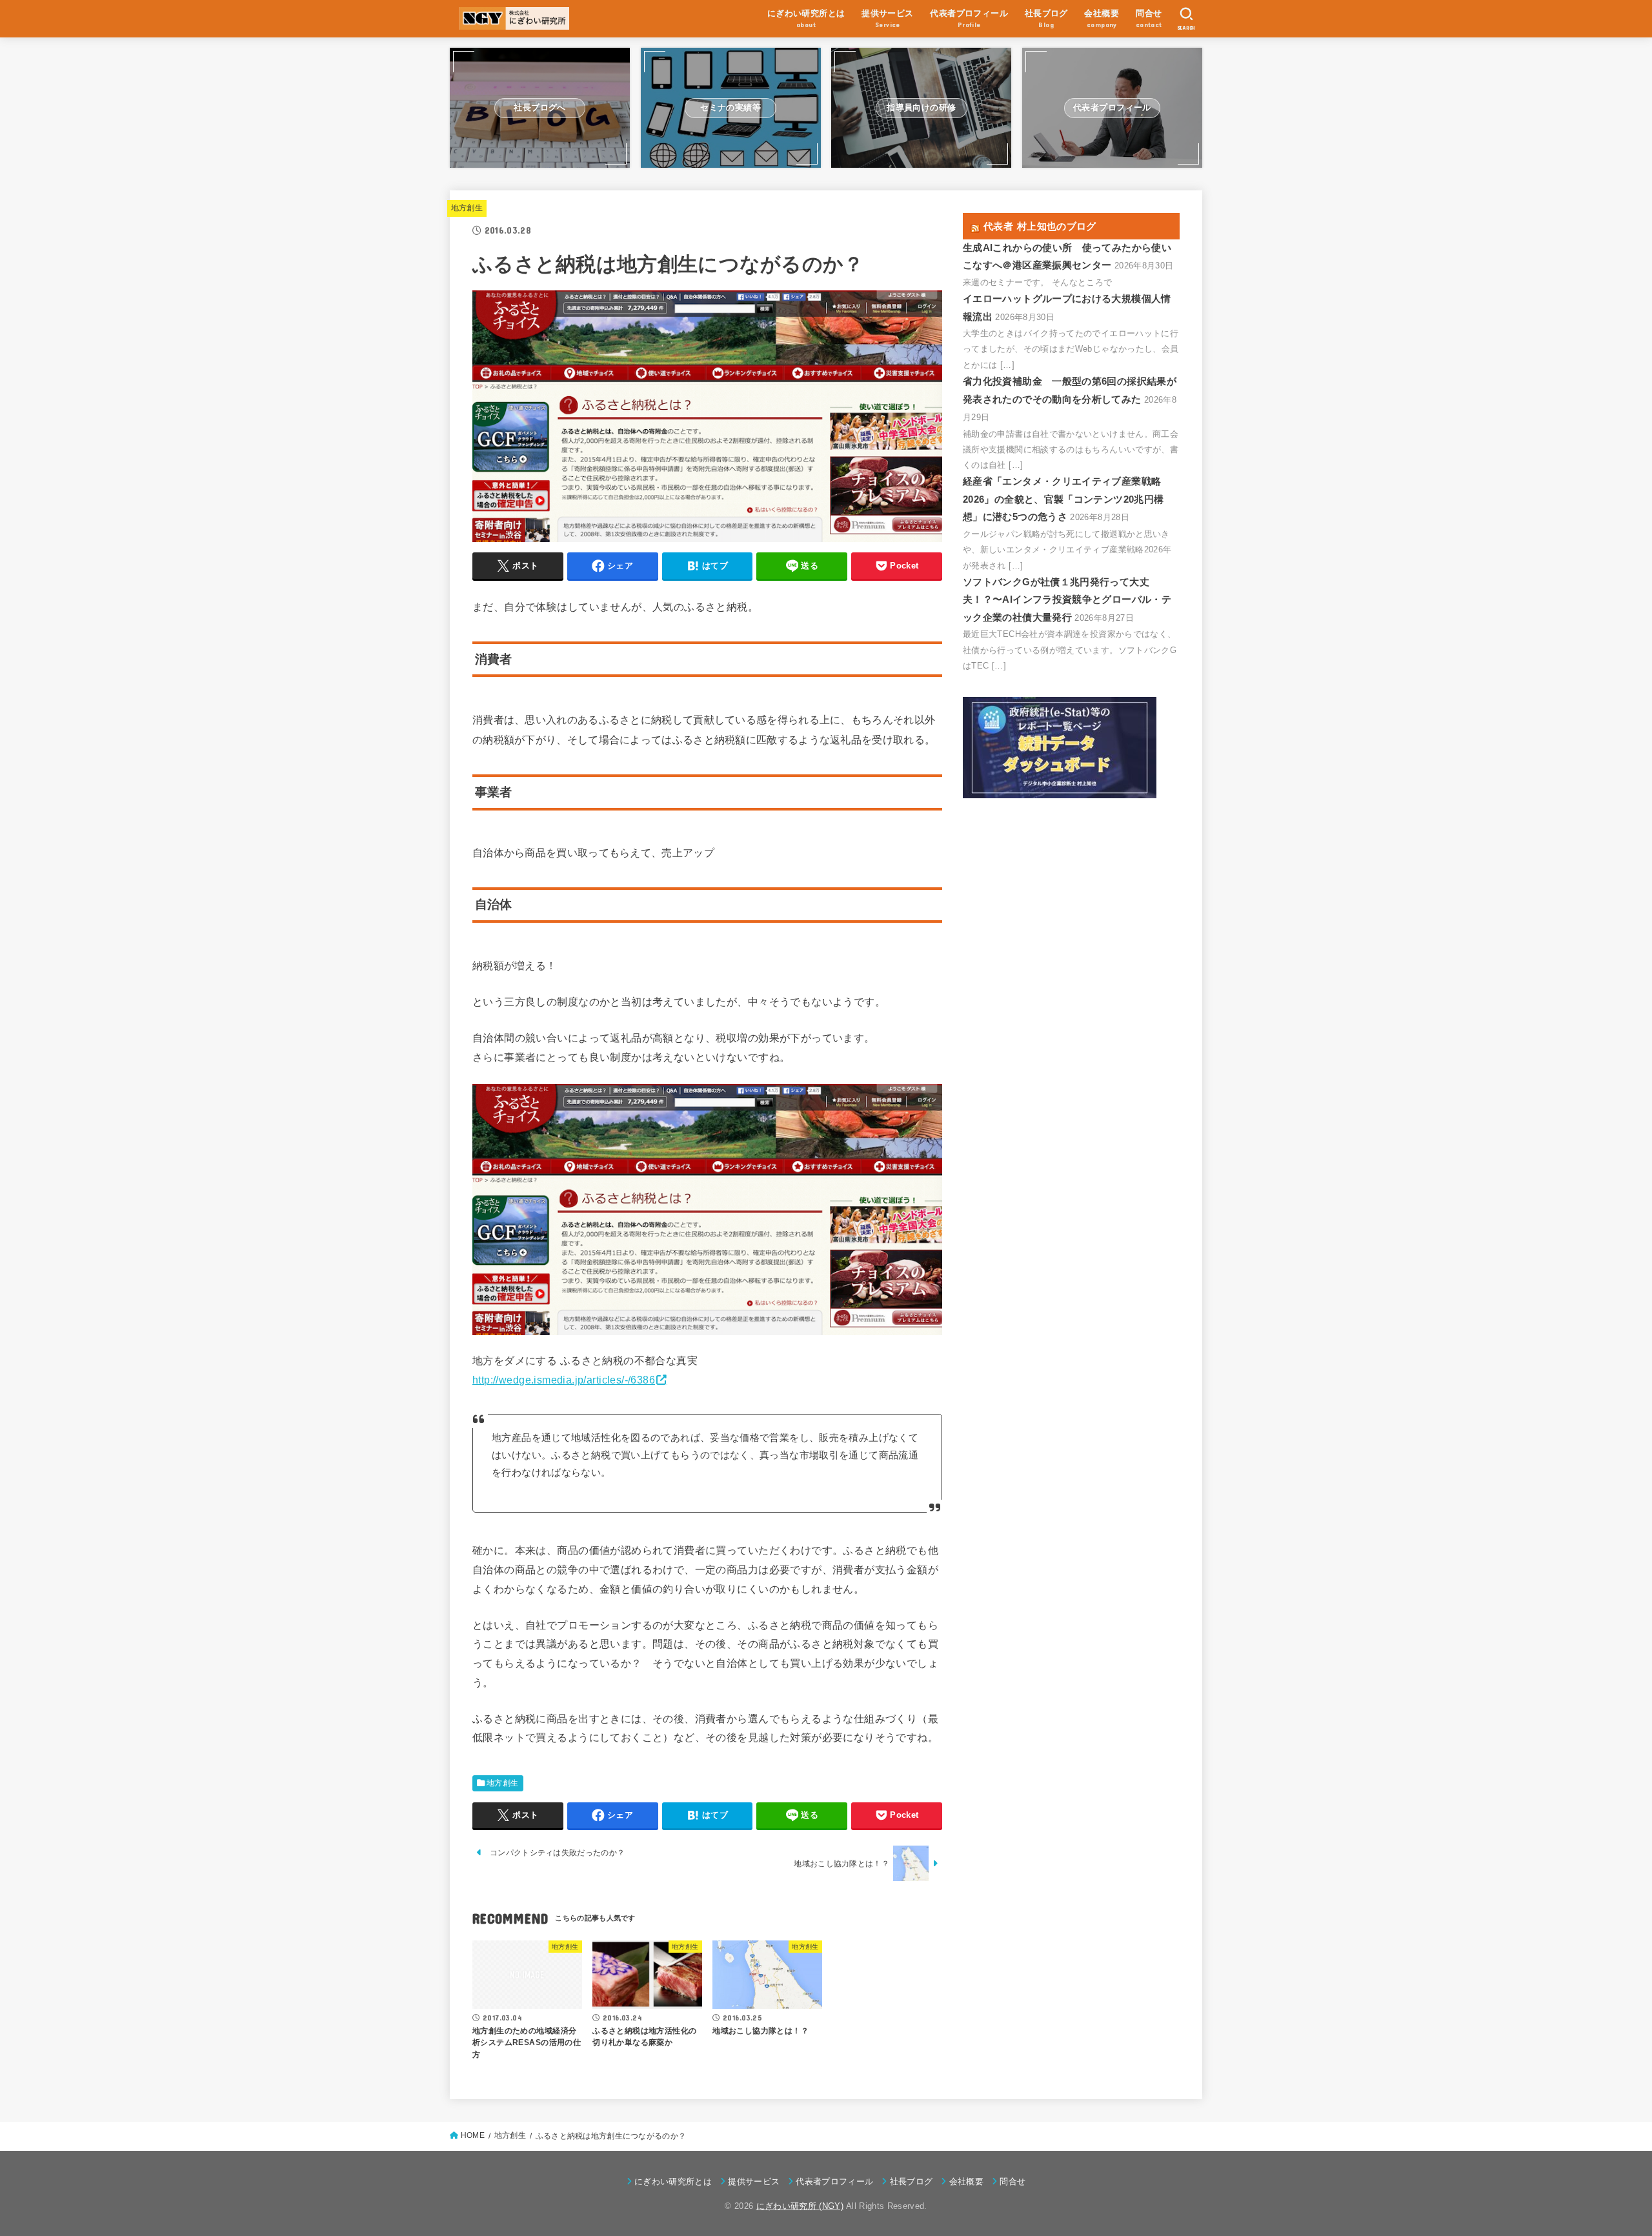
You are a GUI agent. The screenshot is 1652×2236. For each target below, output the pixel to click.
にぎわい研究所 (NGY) (800, 2206)
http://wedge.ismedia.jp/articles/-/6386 (564, 1380)
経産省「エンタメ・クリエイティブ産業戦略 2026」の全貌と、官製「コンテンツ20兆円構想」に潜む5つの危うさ (1063, 499)
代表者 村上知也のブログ (1040, 226)
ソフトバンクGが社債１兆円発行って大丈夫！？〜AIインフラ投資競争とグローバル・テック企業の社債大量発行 (1067, 600)
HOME (473, 2135)
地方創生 (467, 208)
